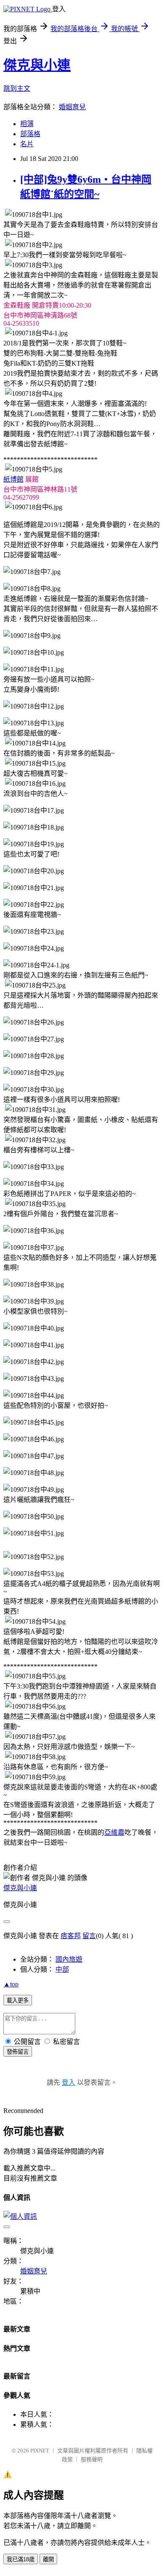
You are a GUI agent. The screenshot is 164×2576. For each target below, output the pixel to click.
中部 (62, 1969)
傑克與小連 (37, 65)
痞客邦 (71, 1936)
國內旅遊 (69, 1959)
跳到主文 (17, 88)
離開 (48, 2559)
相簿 (27, 124)
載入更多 (18, 2000)
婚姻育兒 (72, 107)
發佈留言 (18, 2052)
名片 (27, 144)
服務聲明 (92, 2459)
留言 (89, 1936)
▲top (11, 1984)
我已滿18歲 (21, 2559)
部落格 (30, 134)
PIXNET (40, 2451)
